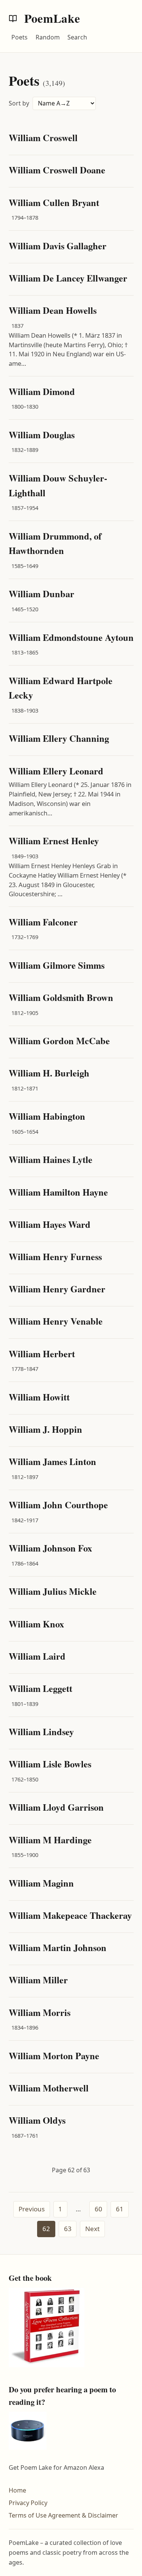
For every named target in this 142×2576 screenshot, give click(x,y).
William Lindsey (41, 1732)
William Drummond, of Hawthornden (55, 543)
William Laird (37, 1656)
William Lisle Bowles (50, 1764)
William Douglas (42, 435)
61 (120, 2209)
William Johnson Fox (50, 1548)
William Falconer (43, 922)
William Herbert (42, 1354)
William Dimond (42, 391)
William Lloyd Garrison (56, 1807)
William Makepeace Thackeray (70, 1915)
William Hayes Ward (50, 1224)
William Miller (38, 1980)
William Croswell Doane (57, 170)
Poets (20, 37)
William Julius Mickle (53, 1591)
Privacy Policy (28, 2503)
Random (48, 37)
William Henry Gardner (57, 1289)
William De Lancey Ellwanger (68, 278)
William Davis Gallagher (58, 246)
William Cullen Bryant (54, 202)
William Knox (36, 1624)
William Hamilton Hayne (58, 1192)
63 (68, 2229)
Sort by (19, 103)
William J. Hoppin (45, 1429)
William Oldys (37, 2120)
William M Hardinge (50, 1840)
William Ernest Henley (54, 841)
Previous (32, 2209)
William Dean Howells (53, 310)
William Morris (40, 2012)
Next (92, 2229)
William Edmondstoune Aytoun (71, 637)
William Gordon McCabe (59, 1041)
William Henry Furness (55, 1257)
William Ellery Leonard (56, 771)
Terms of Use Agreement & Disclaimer (63, 2515)
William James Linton (52, 1461)
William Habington (47, 1116)
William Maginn (41, 1883)
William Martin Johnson (58, 1947)
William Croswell (43, 138)
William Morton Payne (54, 2056)
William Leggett (41, 1688)
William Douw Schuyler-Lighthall (58, 485)
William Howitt (39, 1397)
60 (98, 2209)
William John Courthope (58, 1505)
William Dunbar (41, 594)
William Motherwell (49, 2088)
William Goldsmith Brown (61, 997)
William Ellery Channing (59, 738)
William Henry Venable (56, 1321)
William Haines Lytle (51, 1159)
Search (77, 37)
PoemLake (51, 18)
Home (17, 2490)
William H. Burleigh (49, 1073)
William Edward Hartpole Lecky (61, 688)
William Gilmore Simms (57, 965)
